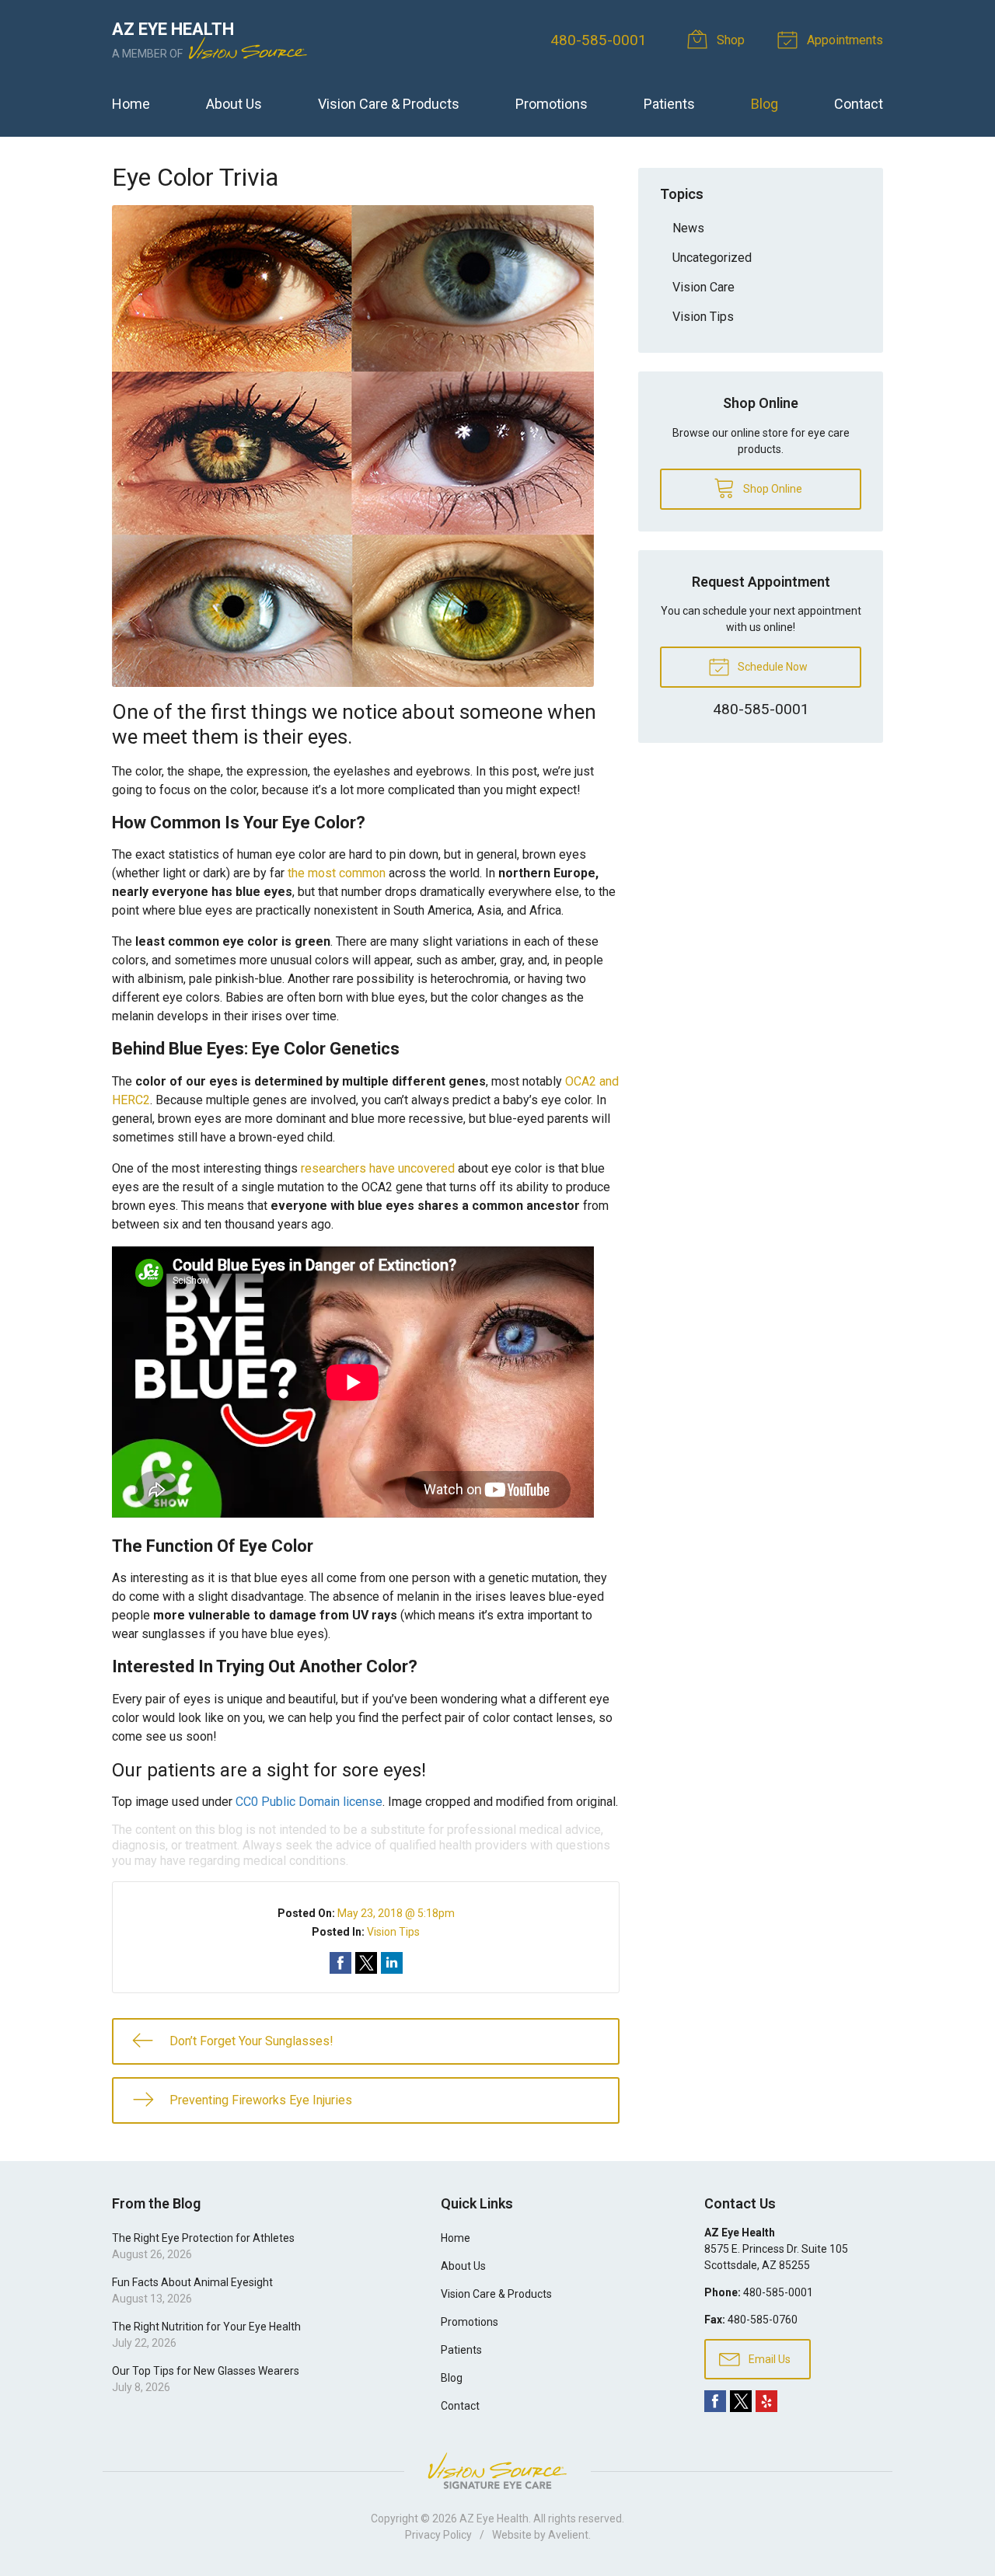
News (688, 228)
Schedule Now (772, 667)
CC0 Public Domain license (309, 1802)
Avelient (568, 2535)
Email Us (768, 2359)
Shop (729, 40)
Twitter (741, 2401)
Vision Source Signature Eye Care (497, 2471)
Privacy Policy (438, 2535)
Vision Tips (393, 1932)
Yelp (766, 2401)
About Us (234, 104)
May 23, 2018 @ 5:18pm (396, 1913)
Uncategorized (712, 258)
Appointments (843, 40)
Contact (859, 104)
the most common (337, 873)
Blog (765, 104)
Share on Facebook (340, 1963)
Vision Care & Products (389, 104)
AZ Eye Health (494, 2518)
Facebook (715, 2401)
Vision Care (703, 287)
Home (131, 104)
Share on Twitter (366, 1963)
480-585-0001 (599, 40)
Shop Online (772, 489)
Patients (669, 104)
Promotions (552, 104)
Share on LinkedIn (392, 1963)
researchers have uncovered (378, 1168)
